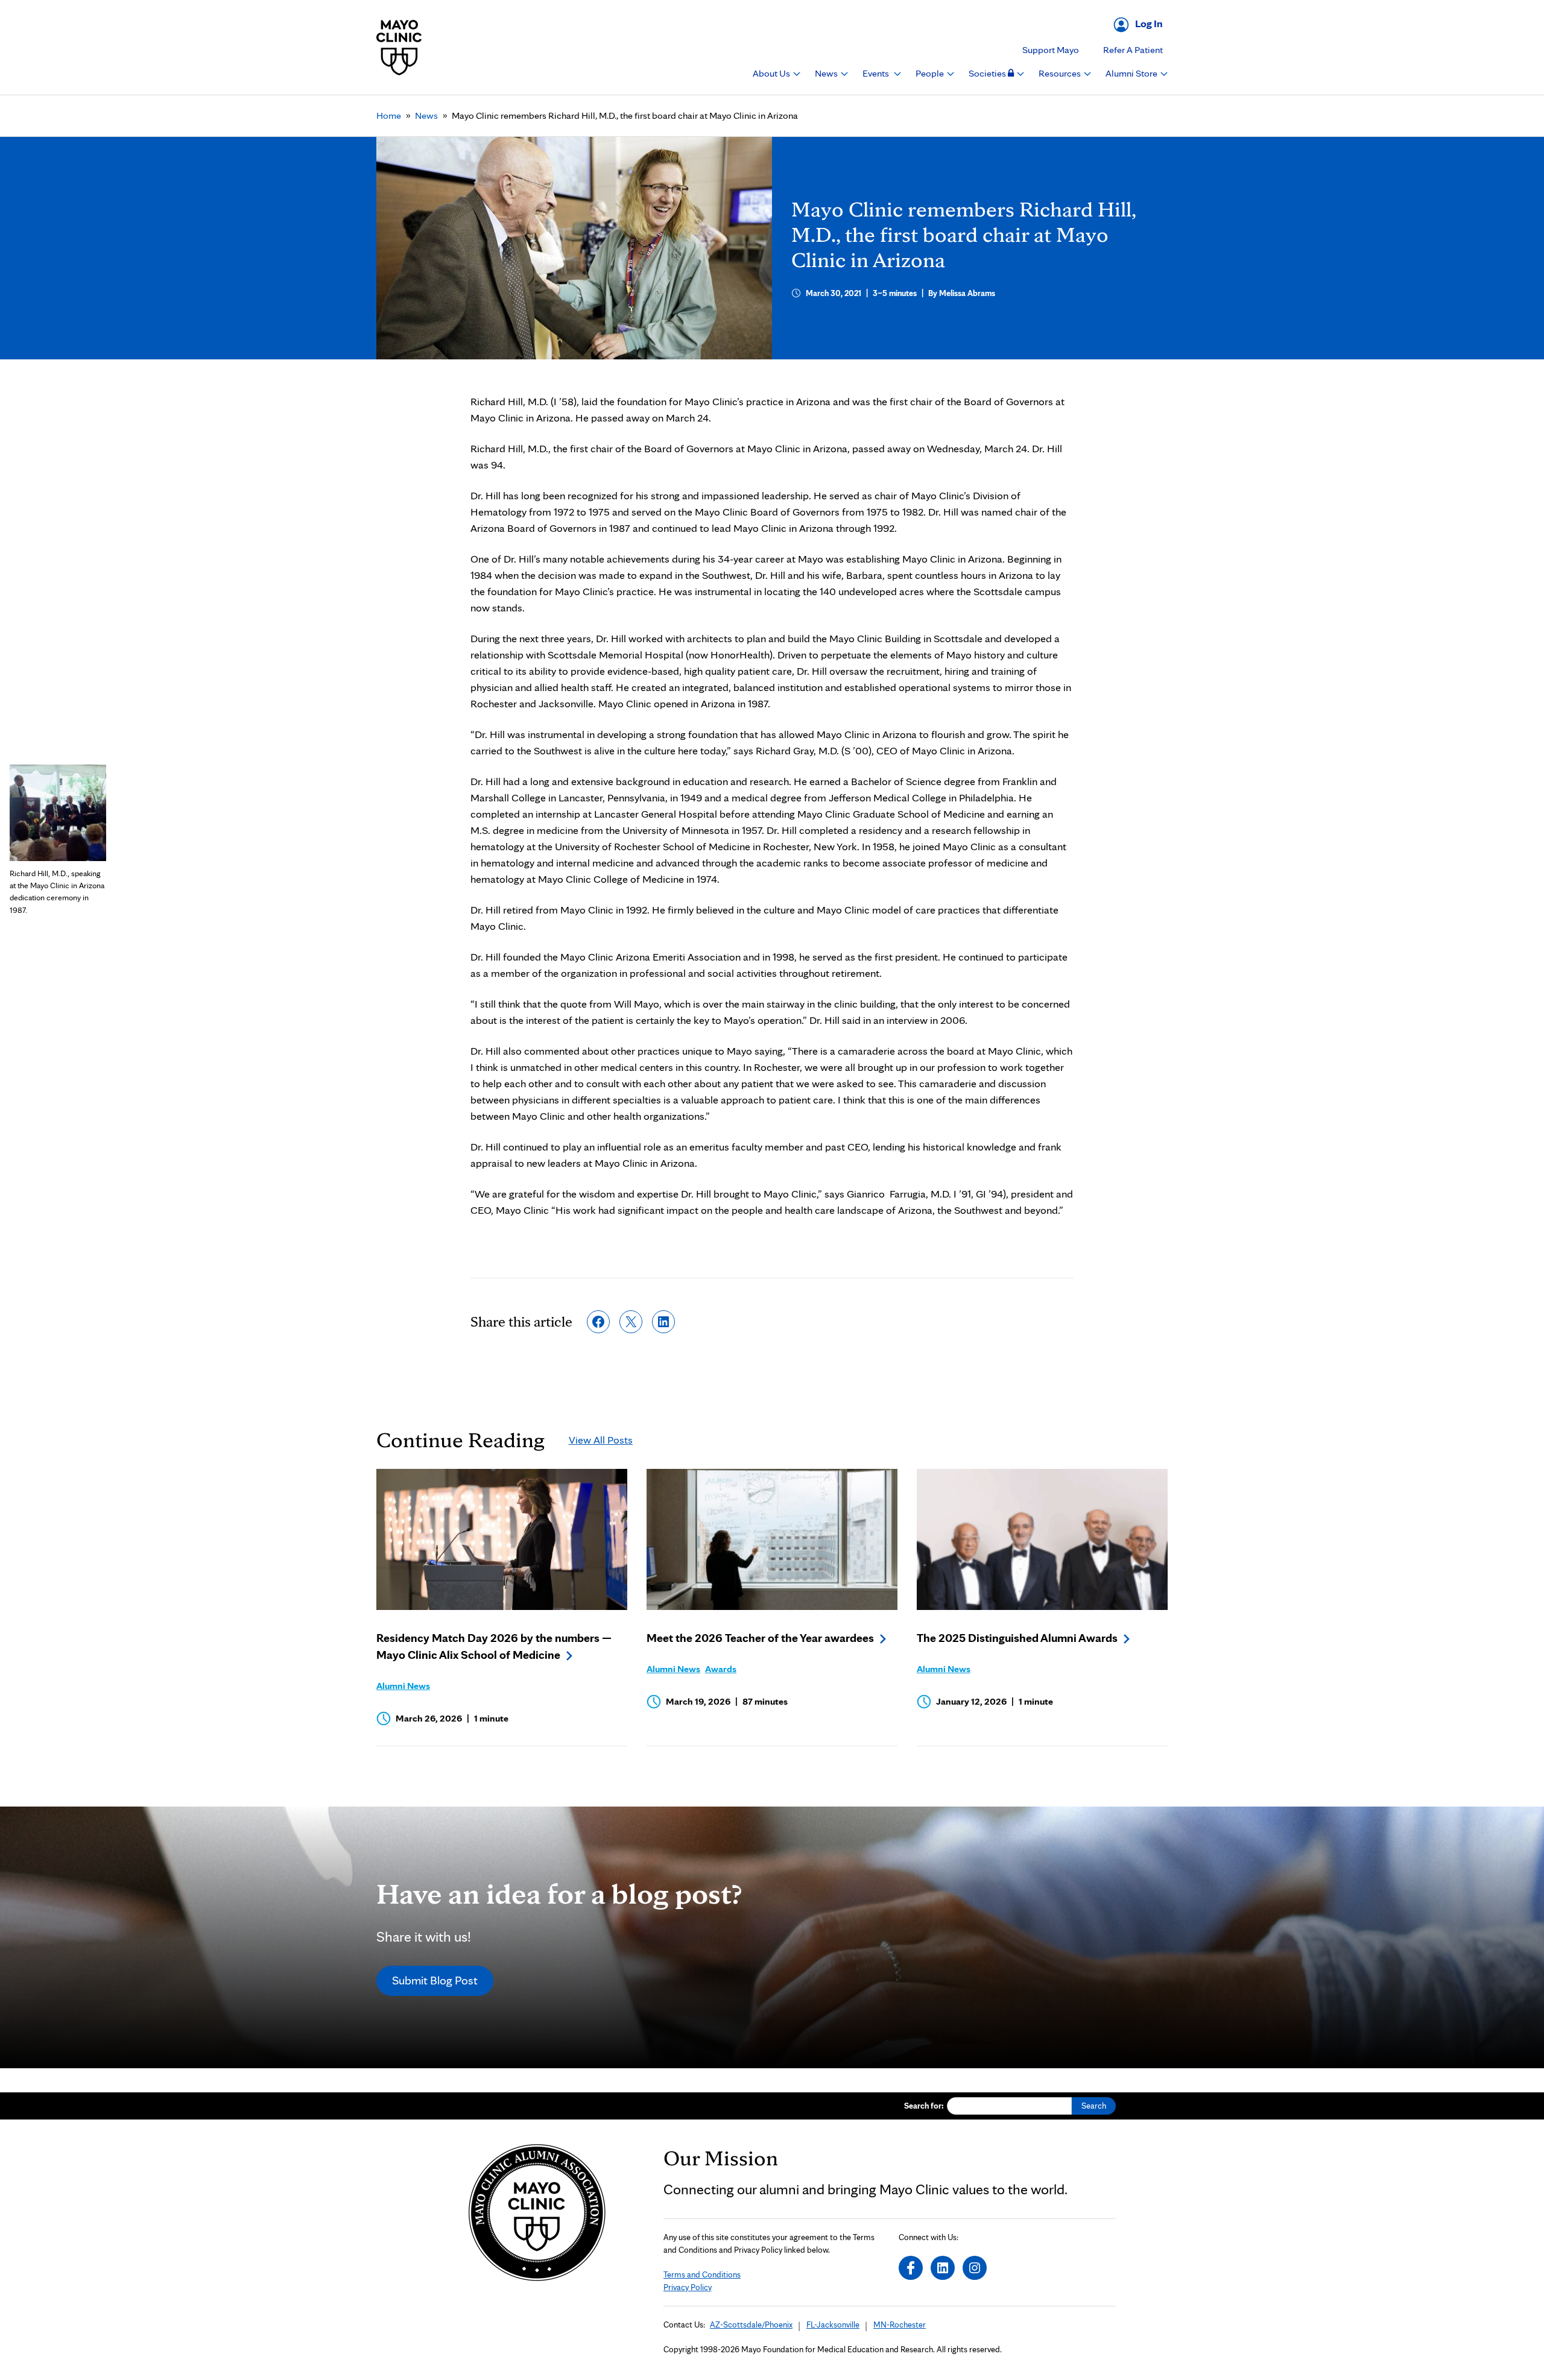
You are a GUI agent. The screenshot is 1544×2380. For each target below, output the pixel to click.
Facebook (911, 2268)
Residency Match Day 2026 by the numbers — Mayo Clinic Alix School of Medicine (494, 1646)
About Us (772, 73)
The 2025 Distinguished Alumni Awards (1017, 1638)
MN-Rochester (900, 2325)
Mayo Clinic (399, 47)
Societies (988, 73)
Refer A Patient (1133, 50)
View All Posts (601, 1440)
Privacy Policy (688, 2287)
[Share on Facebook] (598, 1322)
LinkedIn (943, 2268)
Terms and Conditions (702, 2274)
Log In (1149, 23)
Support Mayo (1051, 50)
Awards (721, 1669)
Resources (1061, 73)
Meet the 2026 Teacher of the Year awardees (760, 1638)
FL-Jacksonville (833, 2325)
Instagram (975, 2268)
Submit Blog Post (435, 1980)
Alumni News (403, 1686)
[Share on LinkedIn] (663, 1322)
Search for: (924, 2106)
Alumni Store (1132, 73)
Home (389, 115)
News (827, 73)
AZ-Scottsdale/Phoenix (751, 2325)
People (931, 73)
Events (877, 73)
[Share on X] (631, 1322)
